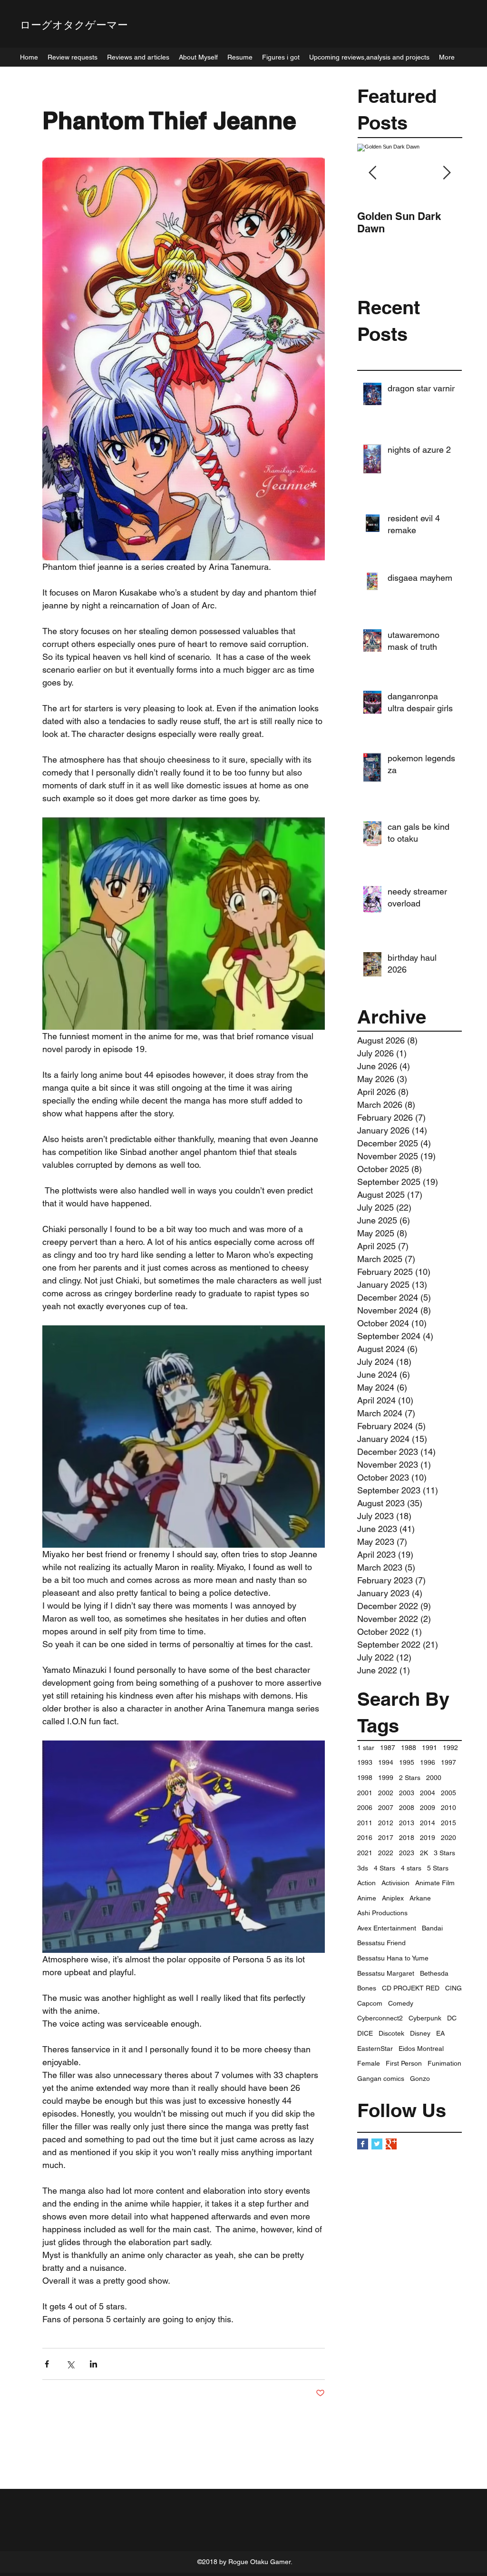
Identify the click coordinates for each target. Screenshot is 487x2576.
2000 (434, 1778)
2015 (448, 1823)
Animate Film (435, 1883)
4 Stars (385, 1868)
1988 (409, 1748)
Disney (420, 2033)
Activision (395, 1883)
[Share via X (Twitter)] (70, 2364)
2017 (386, 1838)
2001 (365, 1793)
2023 (407, 1853)
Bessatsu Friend (381, 1943)
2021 (365, 1853)
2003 (407, 1793)
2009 (428, 1808)
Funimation (444, 2063)
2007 (386, 1808)
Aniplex (393, 1898)
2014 (428, 1823)
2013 (407, 1823)
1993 (365, 1762)
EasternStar (375, 2049)
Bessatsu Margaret (386, 1973)
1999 (386, 1778)
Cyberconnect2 (380, 2018)
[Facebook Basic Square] (363, 2144)
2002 (386, 1793)
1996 (428, 1762)
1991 (429, 1748)
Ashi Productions (382, 1913)
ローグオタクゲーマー (74, 25)
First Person (404, 2063)
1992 (450, 1748)
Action (366, 1883)
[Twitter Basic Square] (377, 2144)
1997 (448, 1762)
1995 (407, 1762)
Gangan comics (381, 2079)
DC (452, 2018)
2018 (407, 1838)
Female (369, 2063)
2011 (365, 1823)
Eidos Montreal (421, 2049)
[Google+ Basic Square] (391, 2144)
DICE (365, 2033)
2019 (428, 1838)
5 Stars (438, 1868)
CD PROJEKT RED (411, 1988)
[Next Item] (447, 173)
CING (453, 1988)
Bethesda (434, 1973)
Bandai (432, 1928)
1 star (366, 1748)
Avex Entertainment (387, 1928)
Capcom (370, 2003)
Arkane (420, 1898)
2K (424, 1853)
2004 (428, 1793)
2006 (365, 1808)
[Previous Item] (372, 173)
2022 (386, 1853)
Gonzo (420, 2079)
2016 (365, 1838)
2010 (448, 1808)
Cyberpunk (425, 2018)
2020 (448, 1838)
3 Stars (444, 1853)
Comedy (401, 2003)
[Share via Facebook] (47, 2364)
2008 (407, 1808)
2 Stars (410, 1778)
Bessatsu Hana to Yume (393, 1958)
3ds (363, 1868)
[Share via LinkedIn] (93, 2364)
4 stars (411, 1868)
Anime (367, 1898)
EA (440, 2033)
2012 (386, 1823)
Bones (367, 1988)
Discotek (391, 2033)
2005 (448, 1793)
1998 (365, 1778)
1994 (386, 1762)
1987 (388, 1748)
